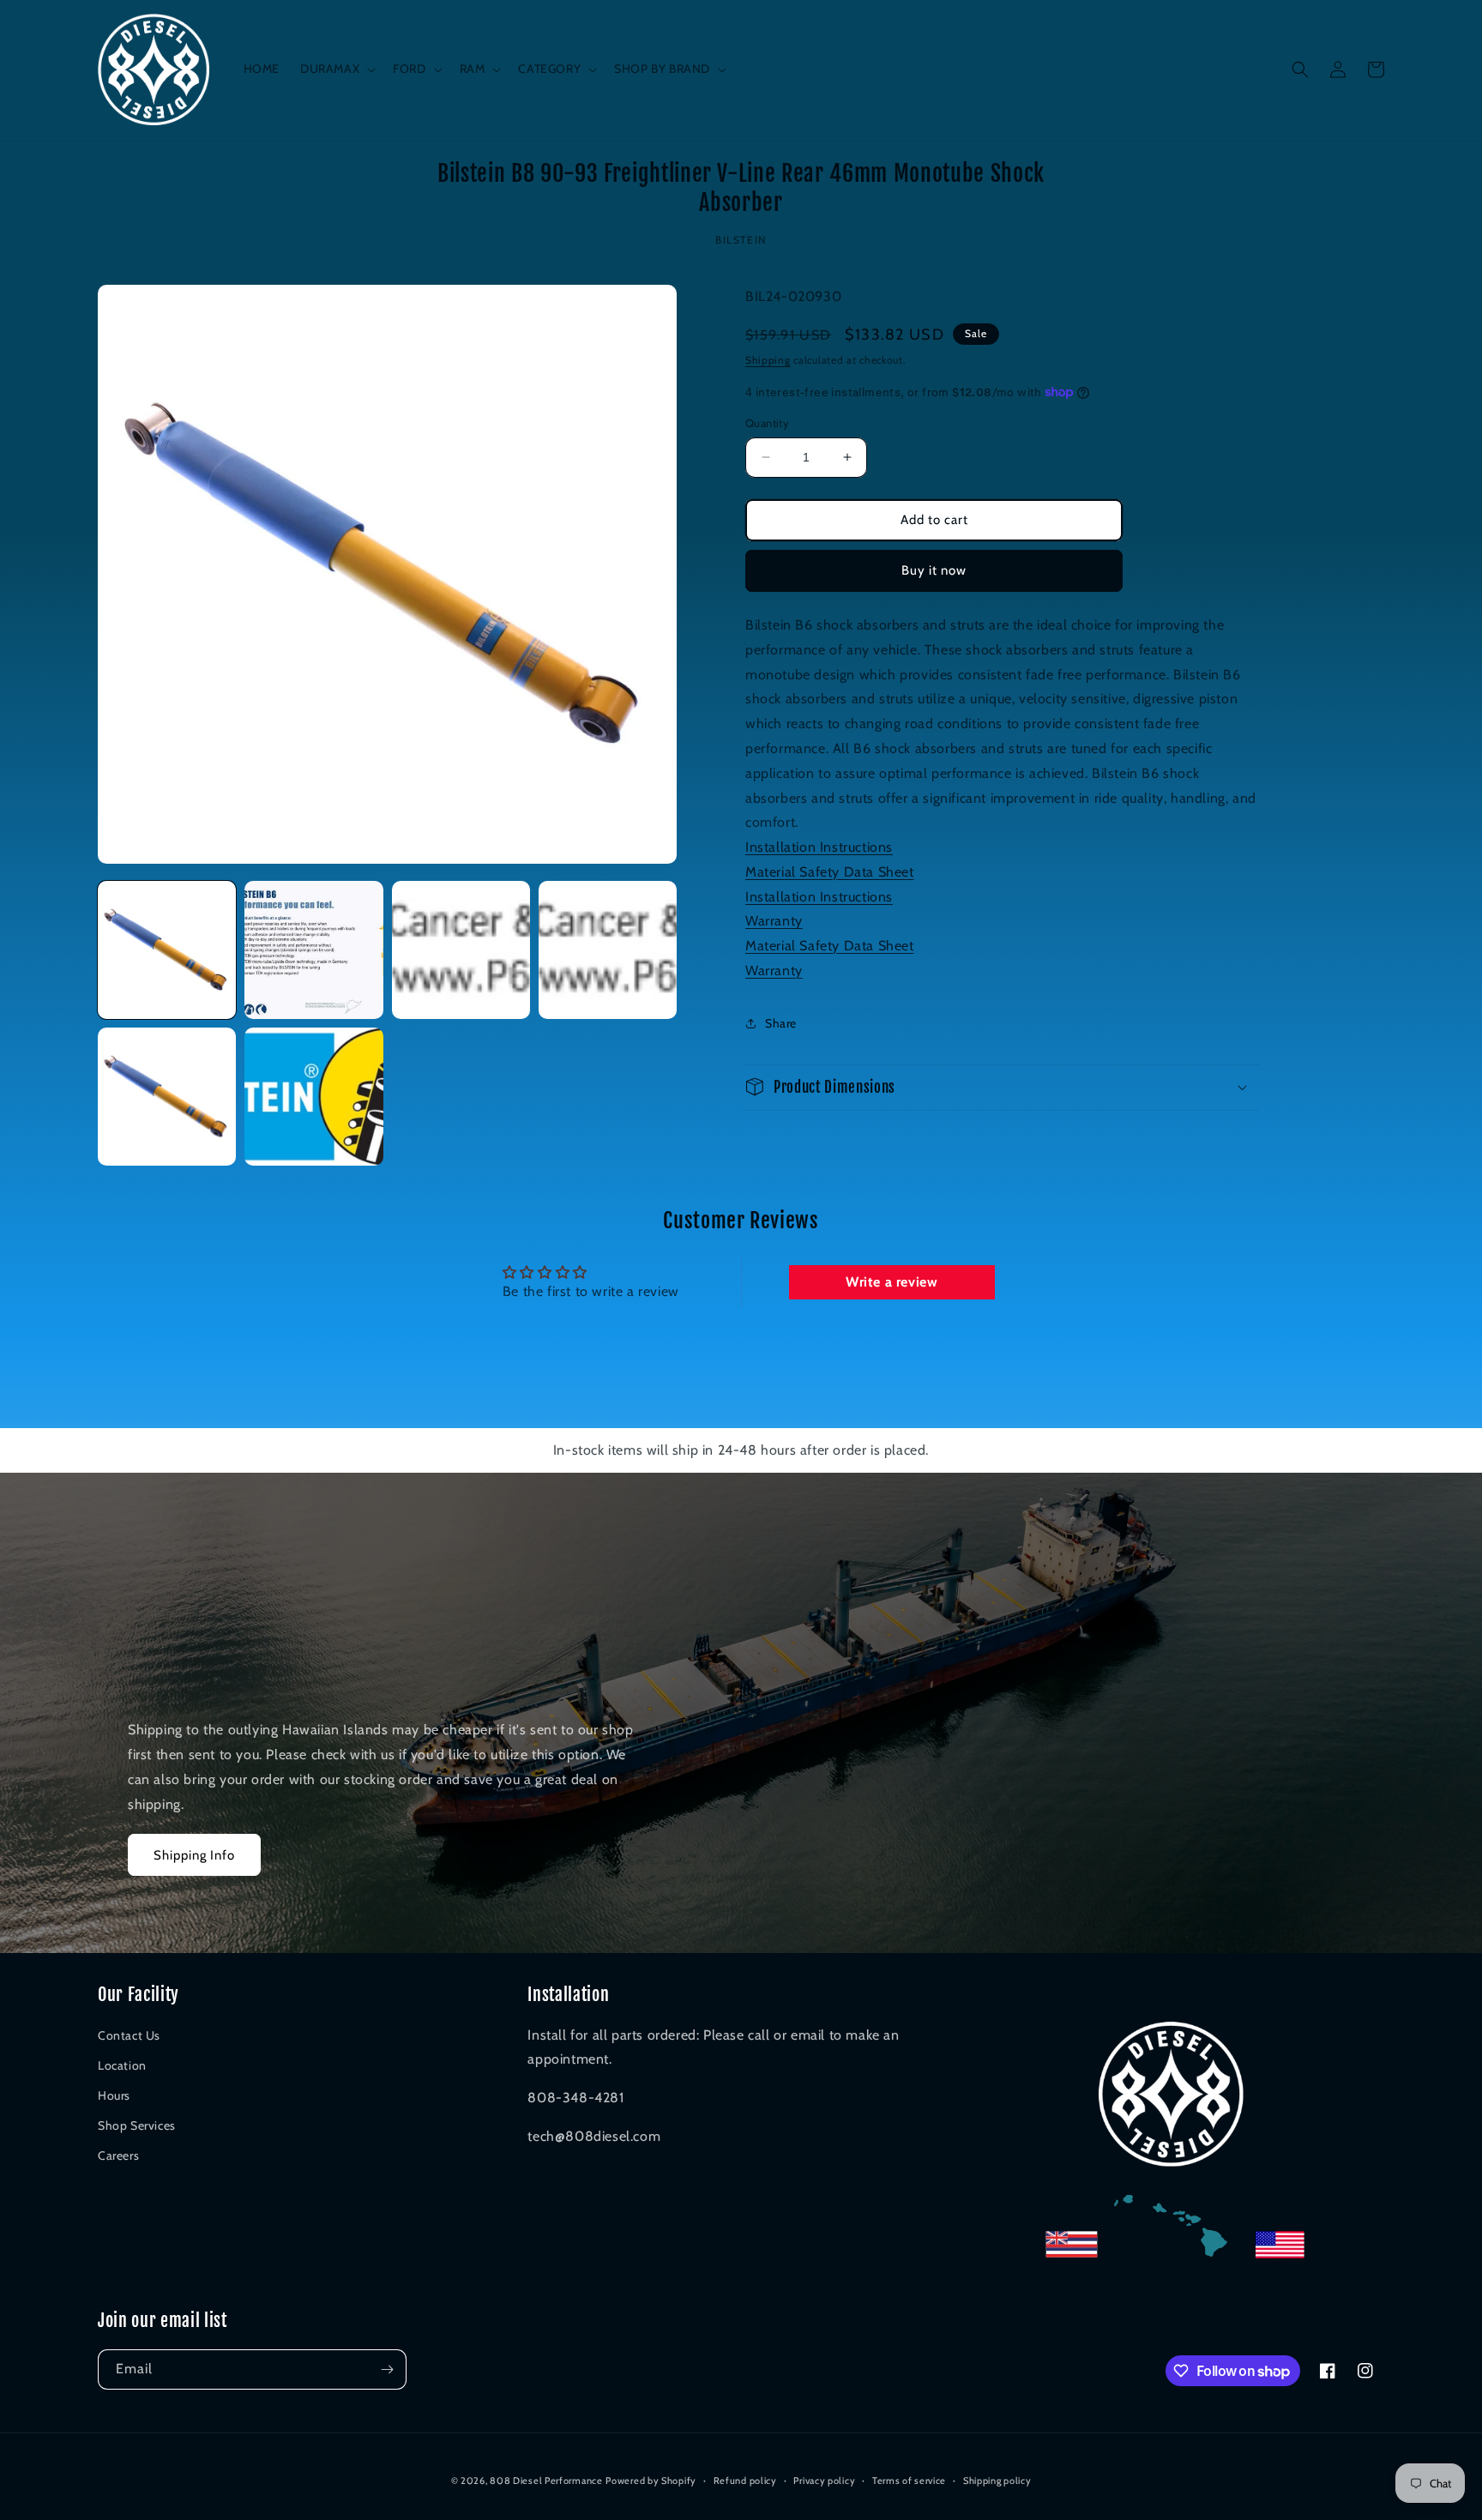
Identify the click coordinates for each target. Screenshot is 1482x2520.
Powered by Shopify (651, 2481)
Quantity (767, 423)
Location (122, 2065)
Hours (114, 2095)
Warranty (774, 921)
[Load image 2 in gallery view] (313, 950)
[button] (336, 69)
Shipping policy (997, 2481)
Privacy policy (824, 2481)
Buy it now (934, 570)
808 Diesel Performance (546, 2481)
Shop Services (137, 2125)
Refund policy (745, 2481)
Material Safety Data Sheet (830, 871)
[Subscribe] (387, 2369)
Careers (118, 2155)
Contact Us (129, 2035)
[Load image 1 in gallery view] (167, 950)
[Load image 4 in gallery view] (608, 950)
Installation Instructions (819, 847)
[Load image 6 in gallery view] (313, 1097)
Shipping (768, 359)
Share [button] (781, 1023)
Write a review (892, 1282)
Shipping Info (194, 1855)
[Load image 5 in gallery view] (167, 1097)
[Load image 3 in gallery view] (461, 950)
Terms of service (909, 2481)
